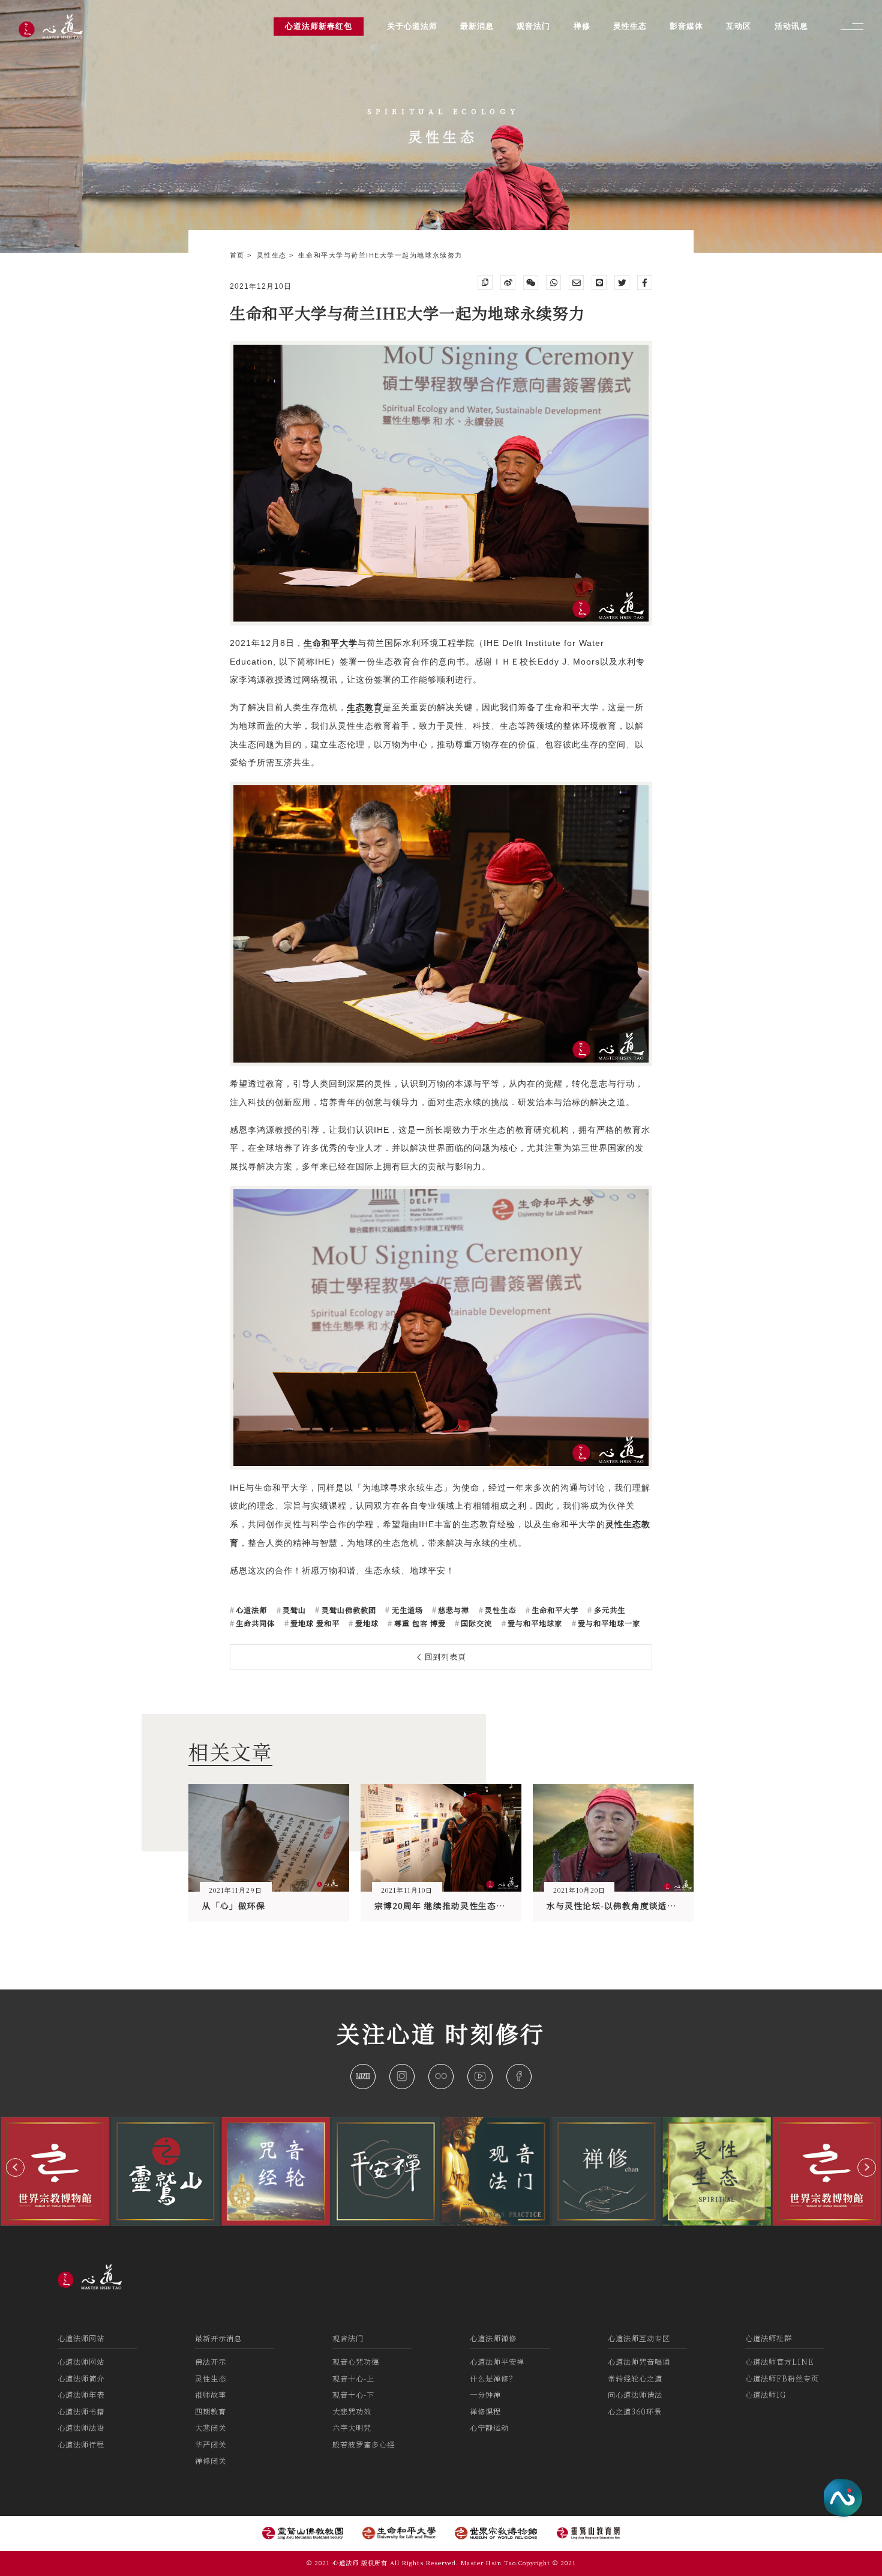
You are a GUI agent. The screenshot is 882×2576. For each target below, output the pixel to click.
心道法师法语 (81, 2428)
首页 (239, 255)
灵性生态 (273, 255)
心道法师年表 (81, 2395)
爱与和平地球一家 (608, 1623)
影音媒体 (686, 26)
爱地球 (365, 1623)
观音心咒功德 (356, 2362)
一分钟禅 (485, 2395)
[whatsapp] (553, 282)
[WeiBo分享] (508, 282)
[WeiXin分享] (531, 282)
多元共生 (608, 1610)
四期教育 (211, 2412)
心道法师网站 (81, 2338)
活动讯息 (791, 26)
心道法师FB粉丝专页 (782, 2378)
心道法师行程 (81, 2445)
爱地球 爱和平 (314, 1623)
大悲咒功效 (352, 2412)
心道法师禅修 (493, 2338)
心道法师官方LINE (779, 2362)
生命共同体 (254, 1623)
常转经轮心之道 (635, 2378)
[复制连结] (485, 282)
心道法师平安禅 (497, 2362)
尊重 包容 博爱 (418, 1623)
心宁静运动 (489, 2428)
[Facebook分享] (645, 282)
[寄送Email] (576, 282)
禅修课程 (485, 2412)
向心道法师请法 (635, 2395)
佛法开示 (211, 2362)
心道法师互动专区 (639, 2338)
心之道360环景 (635, 2412)
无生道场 (406, 1610)
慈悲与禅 (452, 1610)
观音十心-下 (353, 2395)
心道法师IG (766, 2395)
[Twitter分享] (622, 282)
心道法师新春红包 (319, 26)
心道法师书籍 (81, 2412)
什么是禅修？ (493, 2378)
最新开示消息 (218, 2338)
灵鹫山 (293, 1610)
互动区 (739, 26)
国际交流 (475, 1623)
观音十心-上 (353, 2378)
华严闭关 (211, 2445)
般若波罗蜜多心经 (364, 2445)
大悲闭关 (211, 2428)
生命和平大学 (554, 1610)
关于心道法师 (412, 26)
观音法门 (348, 2338)
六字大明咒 (352, 2428)
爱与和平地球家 (534, 1623)
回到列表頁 (444, 1657)
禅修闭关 (211, 2461)
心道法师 (250, 1610)
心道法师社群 (769, 2338)
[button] (15, 2167)
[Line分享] (599, 282)
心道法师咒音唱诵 (639, 2362)
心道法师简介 (81, 2378)
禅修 (582, 26)
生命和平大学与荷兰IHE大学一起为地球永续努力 (380, 255)
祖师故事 (211, 2395)
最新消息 (477, 26)
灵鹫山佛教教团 (347, 1610)
